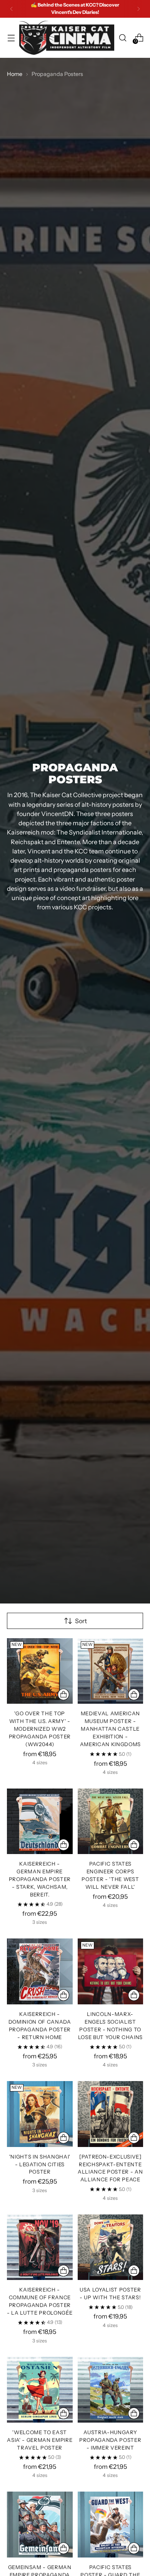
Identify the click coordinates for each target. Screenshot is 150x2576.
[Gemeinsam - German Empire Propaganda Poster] (40, 2525)
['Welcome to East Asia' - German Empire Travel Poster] (40, 2390)
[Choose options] (63, 1694)
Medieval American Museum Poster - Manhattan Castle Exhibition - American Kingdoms (110, 1729)
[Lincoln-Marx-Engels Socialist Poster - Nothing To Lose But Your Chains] (111, 1971)
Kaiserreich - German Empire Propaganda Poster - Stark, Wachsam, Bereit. (40, 1879)
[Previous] (12, 9)
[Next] (138, 9)
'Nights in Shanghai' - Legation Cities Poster (40, 2164)
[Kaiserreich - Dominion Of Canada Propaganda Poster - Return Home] (40, 1971)
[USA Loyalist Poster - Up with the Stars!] (111, 2247)
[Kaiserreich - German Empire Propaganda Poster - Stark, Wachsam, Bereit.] (40, 1821)
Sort (81, 1621)
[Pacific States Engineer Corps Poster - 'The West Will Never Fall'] (111, 1821)
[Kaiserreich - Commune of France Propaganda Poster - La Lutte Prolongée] (40, 2247)
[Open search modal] (122, 38)
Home (15, 74)
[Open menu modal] (11, 38)
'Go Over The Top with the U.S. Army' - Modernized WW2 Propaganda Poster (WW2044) (40, 1729)
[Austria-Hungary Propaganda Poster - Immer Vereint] (111, 2390)
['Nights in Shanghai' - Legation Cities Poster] (40, 2114)
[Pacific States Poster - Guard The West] (111, 2525)
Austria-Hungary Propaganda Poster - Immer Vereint (110, 2440)
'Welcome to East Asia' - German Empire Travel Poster (40, 2440)
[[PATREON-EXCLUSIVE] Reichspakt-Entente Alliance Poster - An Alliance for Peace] (111, 2114)
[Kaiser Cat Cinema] (67, 38)
